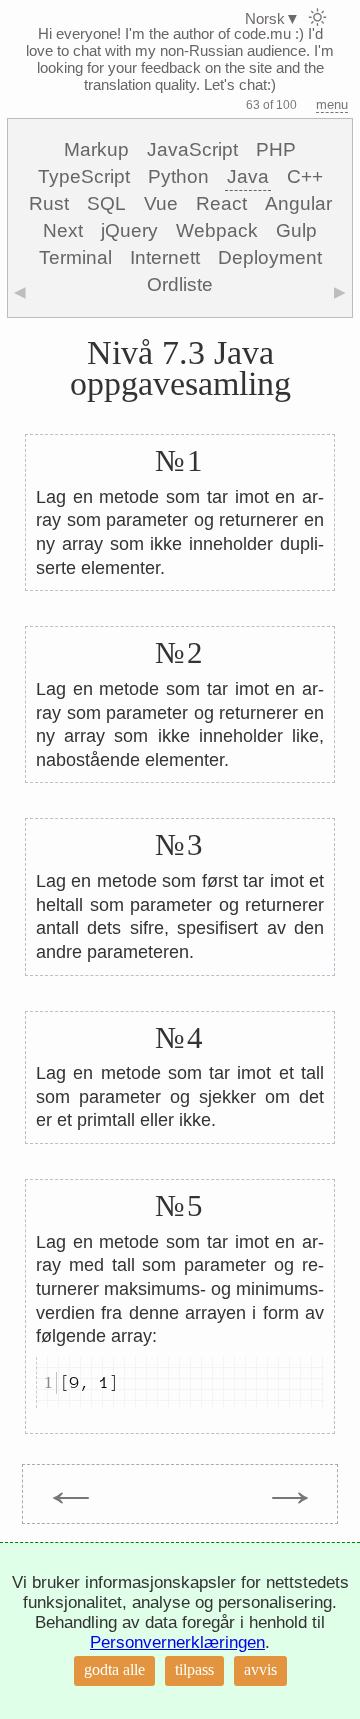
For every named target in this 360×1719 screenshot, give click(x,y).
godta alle (114, 1669)
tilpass (194, 1669)
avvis (260, 1669)
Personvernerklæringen (177, 1642)
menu (332, 104)
